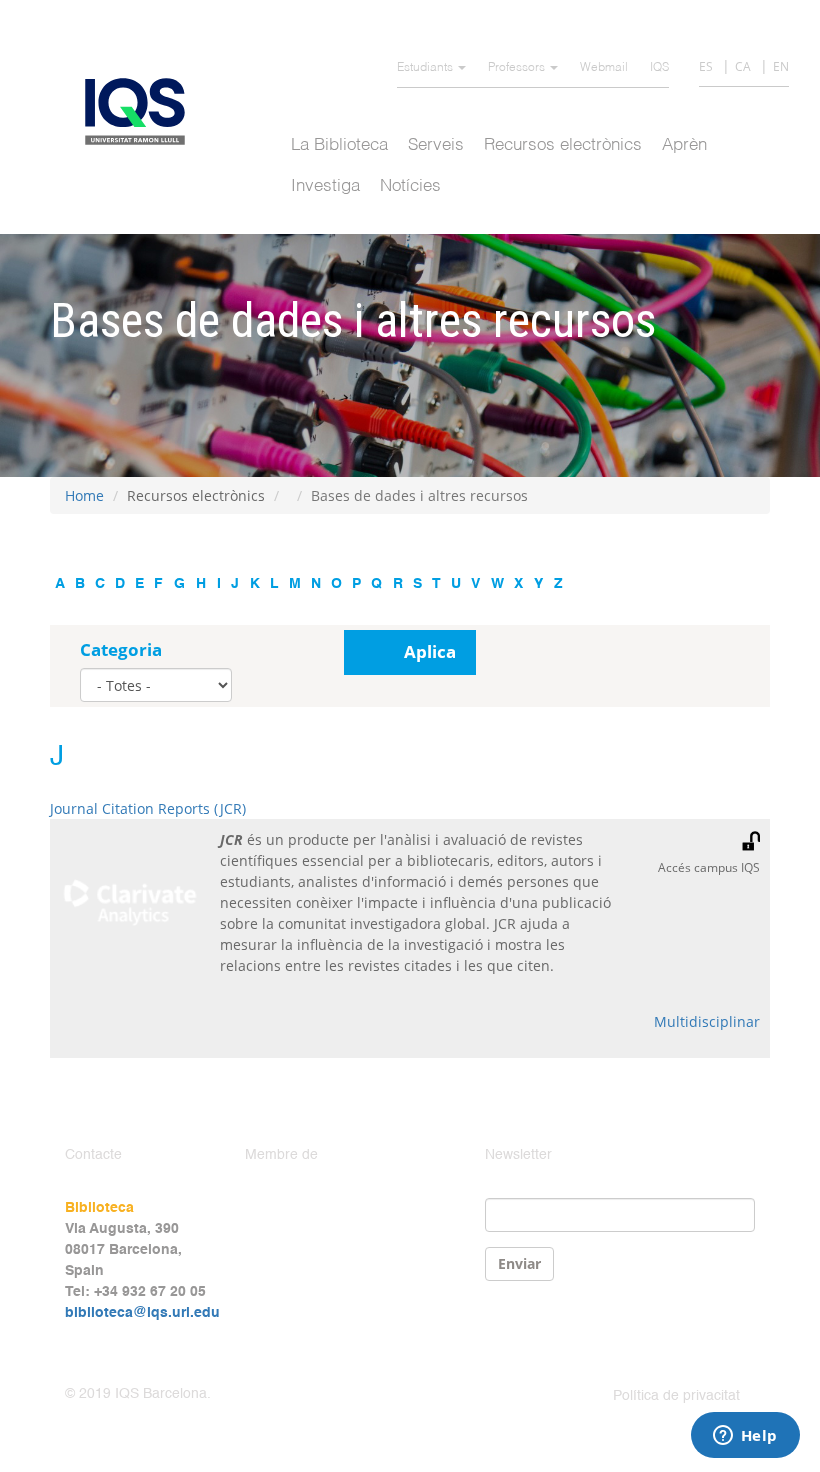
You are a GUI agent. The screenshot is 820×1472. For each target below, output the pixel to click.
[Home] (142, 111)
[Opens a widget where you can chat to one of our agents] (745, 1437)
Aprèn (684, 145)
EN (781, 66)
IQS (659, 68)
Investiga (325, 186)
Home (84, 495)
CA (743, 66)
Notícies (410, 186)
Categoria (121, 649)
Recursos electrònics (563, 145)
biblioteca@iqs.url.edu (142, 1313)
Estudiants (426, 68)
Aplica (430, 651)
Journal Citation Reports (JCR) (148, 808)
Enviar (519, 1263)
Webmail (604, 68)
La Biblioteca (339, 145)
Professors (518, 68)
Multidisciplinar (707, 1021)
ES (706, 66)
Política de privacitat (676, 1396)
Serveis (436, 145)
